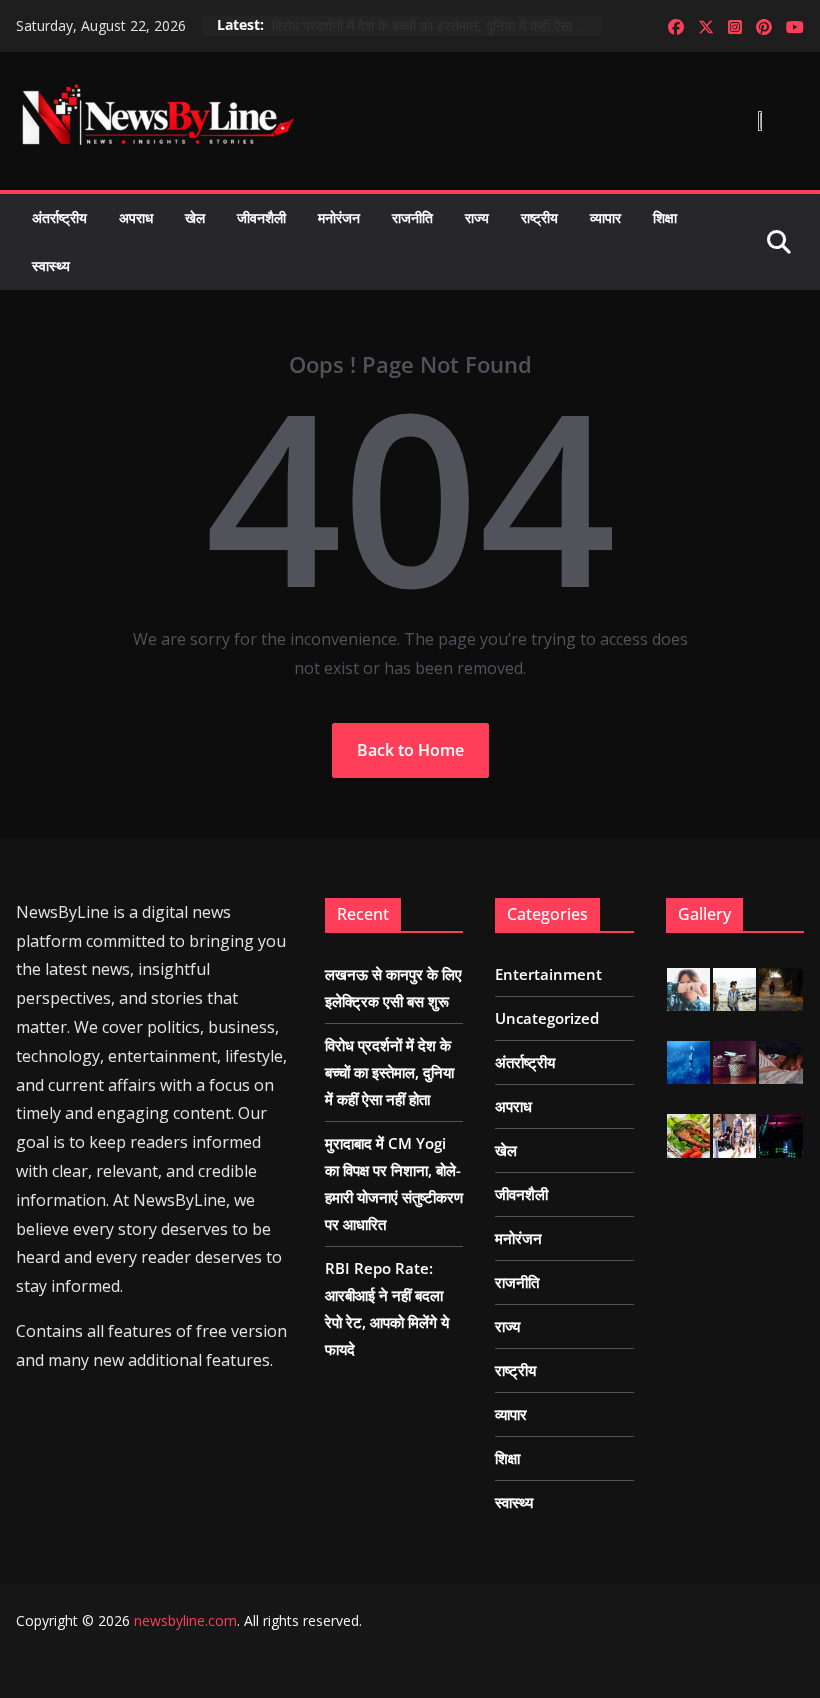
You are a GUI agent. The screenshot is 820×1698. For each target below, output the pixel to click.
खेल (195, 217)
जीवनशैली (261, 217)
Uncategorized (547, 1018)
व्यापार (605, 217)
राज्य (477, 217)
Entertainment (548, 974)
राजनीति (412, 217)
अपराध (136, 217)
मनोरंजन (339, 217)
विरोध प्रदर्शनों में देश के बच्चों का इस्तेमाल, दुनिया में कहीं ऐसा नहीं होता (437, 25)
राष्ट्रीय (539, 217)
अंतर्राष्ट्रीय (59, 217)
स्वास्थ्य (51, 265)
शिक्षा (665, 217)
